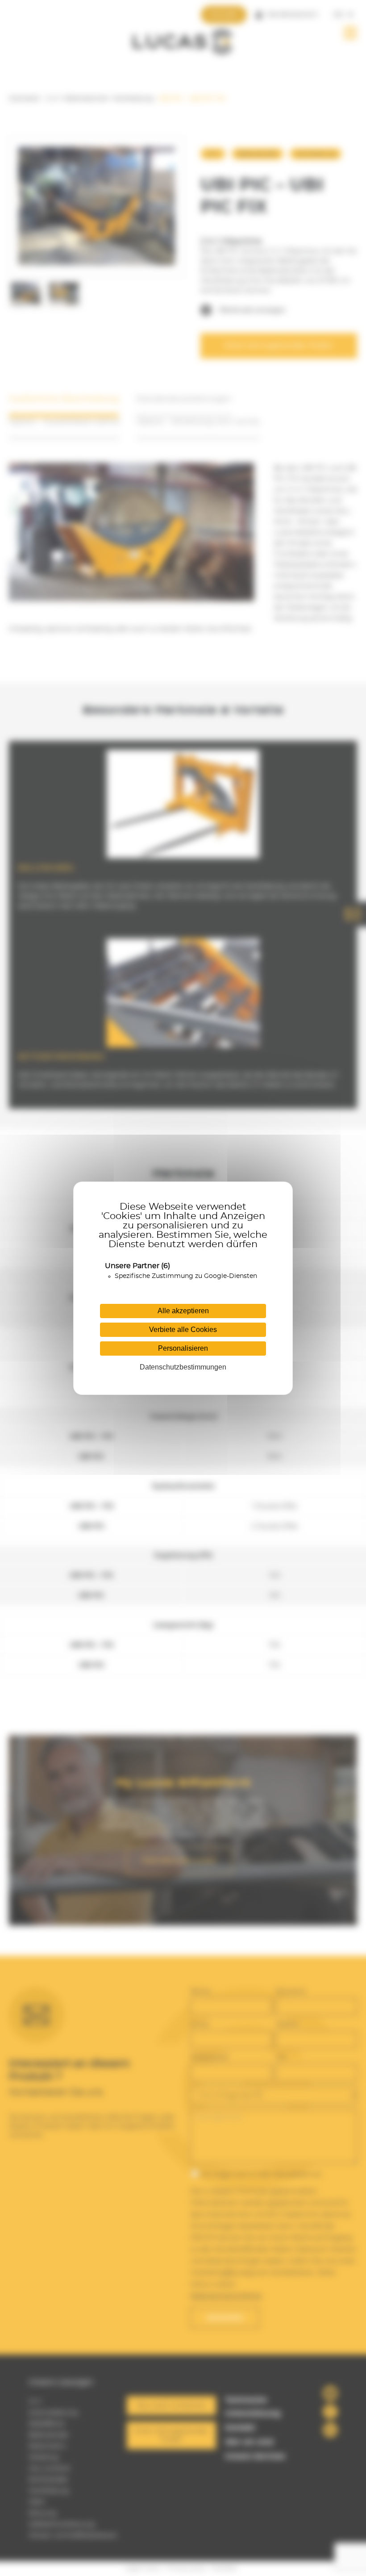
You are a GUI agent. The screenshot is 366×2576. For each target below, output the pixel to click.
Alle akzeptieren (183, 1311)
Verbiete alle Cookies (183, 1330)
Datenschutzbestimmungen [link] (183, 1367)
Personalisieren (183, 1348)
